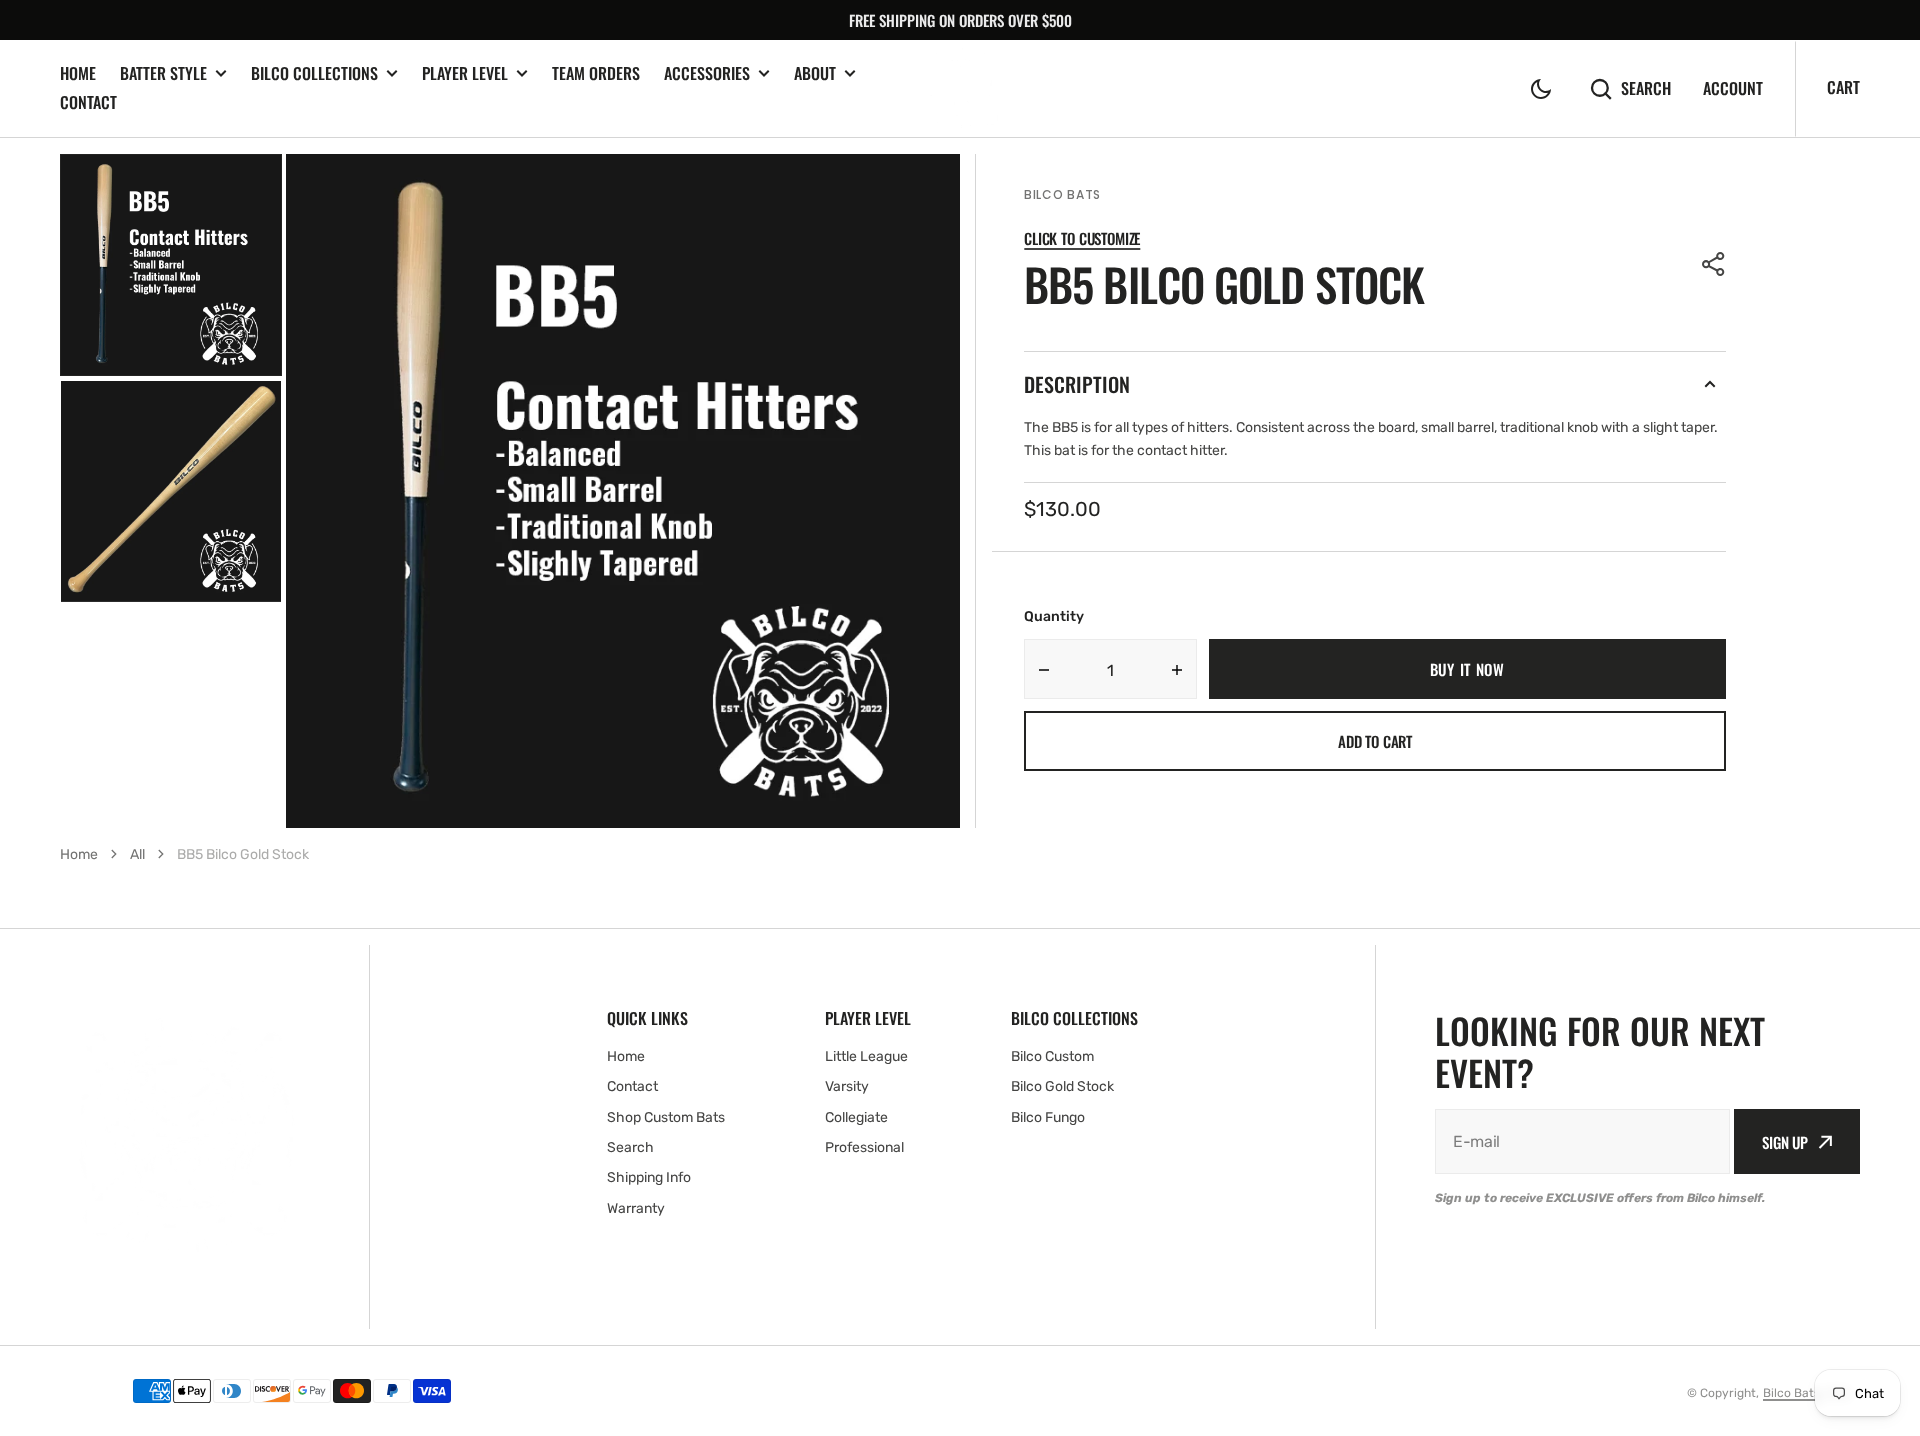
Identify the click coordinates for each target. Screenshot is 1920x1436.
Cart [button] (1843, 87)
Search (1646, 88)
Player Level (465, 73)
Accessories (707, 73)
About (815, 73)
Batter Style (163, 73)
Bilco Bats (1791, 1393)
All (137, 854)
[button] (1541, 89)
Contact (88, 102)
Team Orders (596, 73)
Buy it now (1467, 669)
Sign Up (1785, 1142)
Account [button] (1733, 88)
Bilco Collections (314, 73)
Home (78, 73)
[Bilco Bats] (960, 88)
